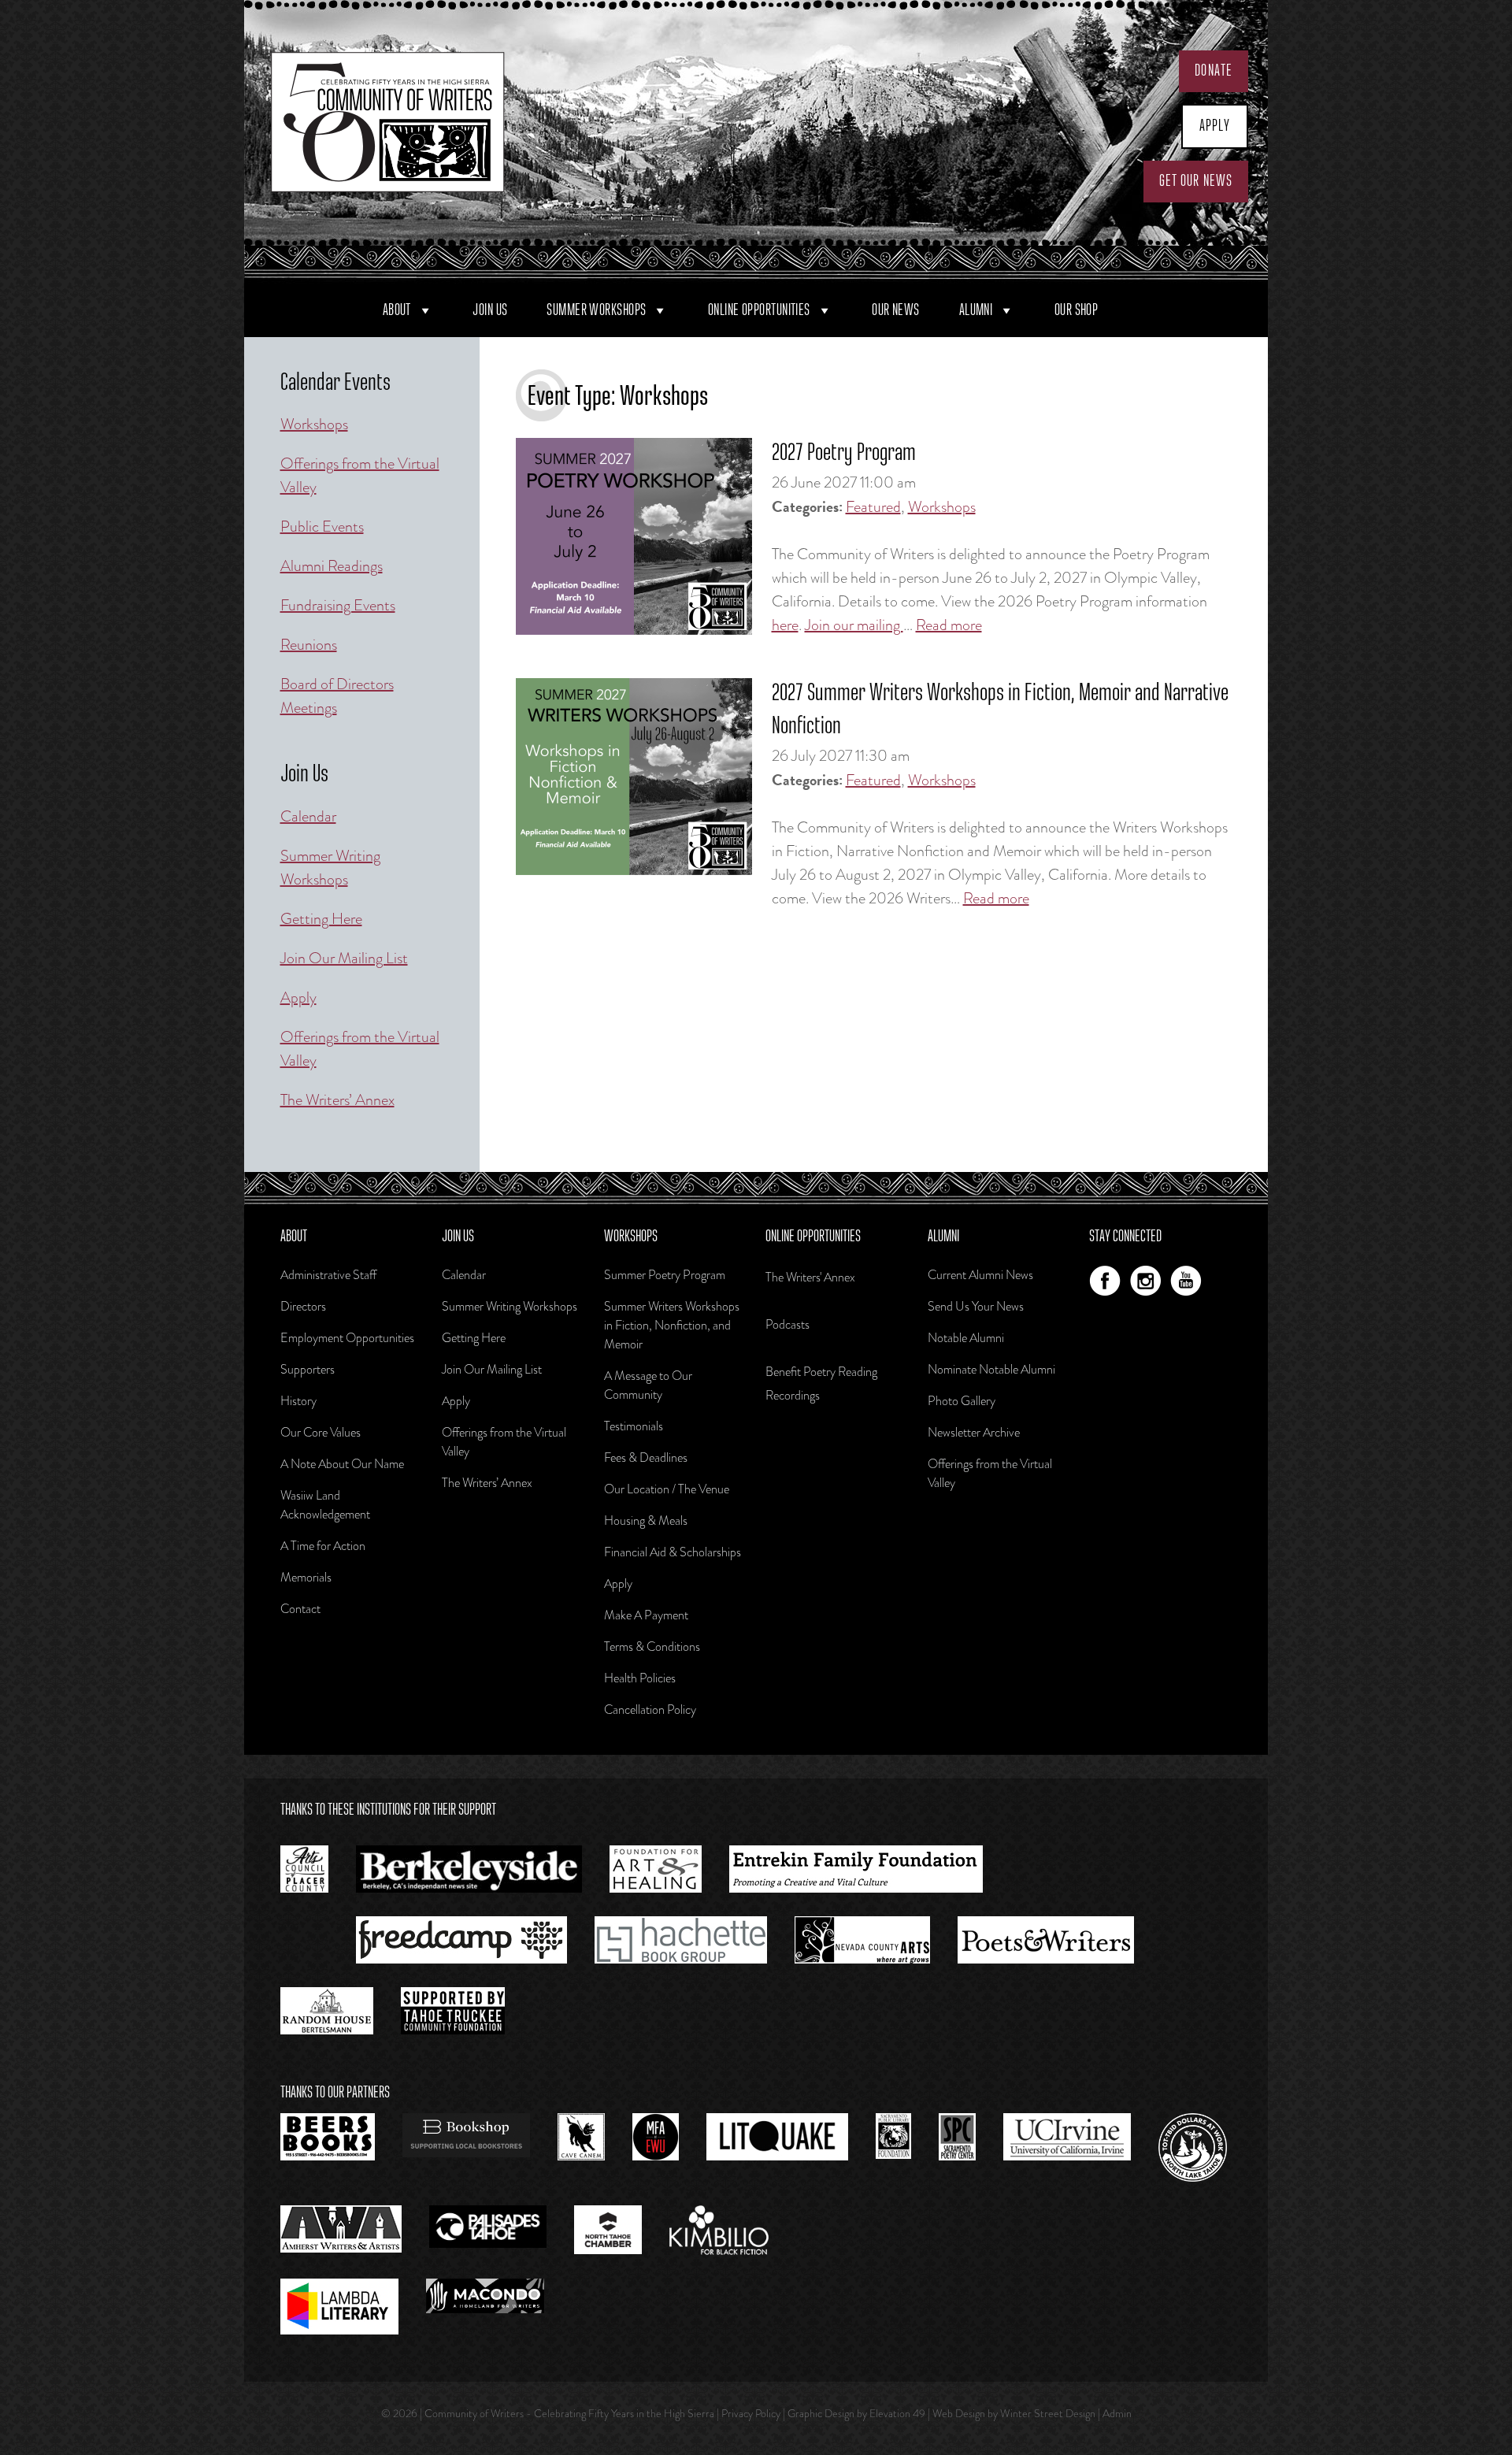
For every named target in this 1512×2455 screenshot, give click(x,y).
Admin (1117, 2413)
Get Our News (1196, 181)
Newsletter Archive (974, 1432)
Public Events (322, 527)
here (785, 625)
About (397, 310)
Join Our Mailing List (344, 958)
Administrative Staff (328, 1275)
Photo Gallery (962, 1401)
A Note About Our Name (342, 1464)
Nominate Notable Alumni (991, 1369)
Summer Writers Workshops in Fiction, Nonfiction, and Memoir (672, 1325)
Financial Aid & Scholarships (673, 1552)
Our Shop (1077, 310)
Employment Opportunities (347, 1338)
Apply (1215, 126)
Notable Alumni (966, 1338)
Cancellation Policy (650, 1710)
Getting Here (321, 919)
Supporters (308, 1369)
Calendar (308, 816)
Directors (303, 1306)
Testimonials (634, 1426)
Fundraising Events (338, 605)
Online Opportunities (759, 310)
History (298, 1401)
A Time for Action (323, 1546)
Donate (1214, 71)
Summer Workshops (596, 310)
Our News (896, 310)
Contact (300, 1609)
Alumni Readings (332, 566)
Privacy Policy (751, 2413)
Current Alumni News (980, 1275)
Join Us (490, 310)
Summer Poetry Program (665, 1275)
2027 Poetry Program (844, 454)
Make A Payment (646, 1615)
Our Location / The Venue (667, 1489)
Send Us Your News (976, 1306)
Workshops (942, 507)
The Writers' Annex (810, 1277)
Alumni (976, 310)
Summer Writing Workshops (330, 868)
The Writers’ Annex (337, 1100)
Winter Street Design (1048, 2413)
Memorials (306, 1577)
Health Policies (640, 1678)
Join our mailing (854, 625)
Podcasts (787, 1324)
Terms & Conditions (652, 1647)
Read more (949, 625)
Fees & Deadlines (646, 1457)
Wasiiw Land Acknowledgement (325, 1505)
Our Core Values (321, 1432)
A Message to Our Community (648, 1385)
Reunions (309, 645)
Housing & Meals (646, 1520)
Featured (873, 507)
